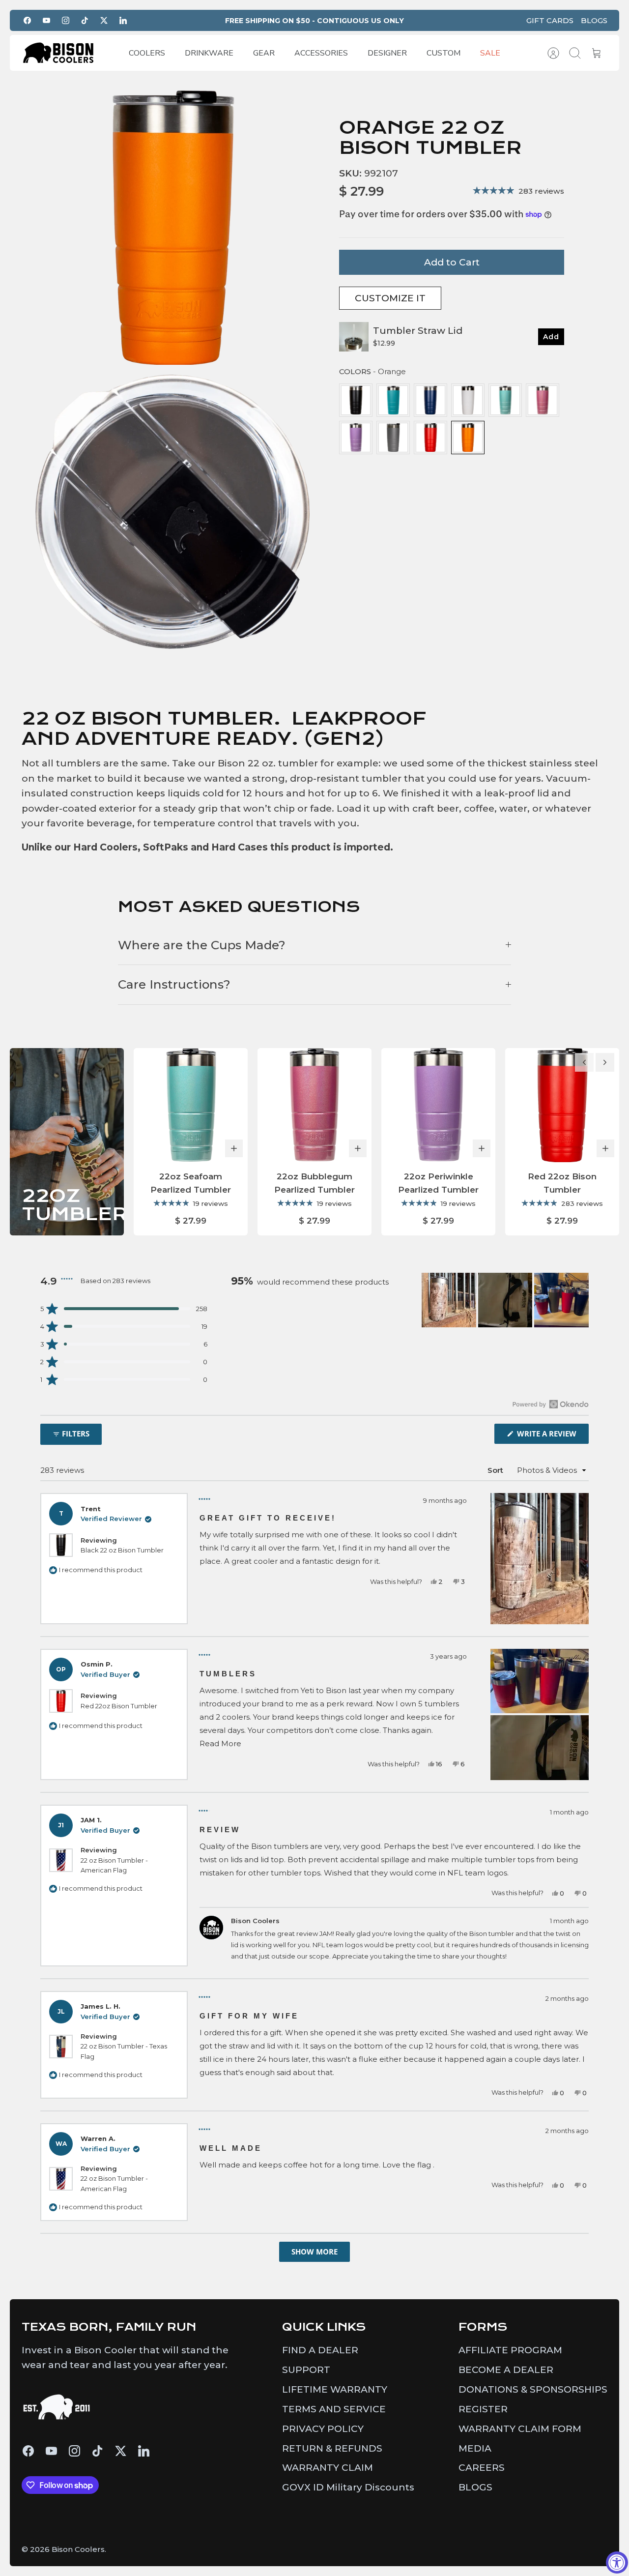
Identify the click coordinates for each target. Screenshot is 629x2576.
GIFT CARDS (550, 20)
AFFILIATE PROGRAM (510, 2350)
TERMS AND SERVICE (334, 2409)
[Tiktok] (85, 20)
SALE (490, 53)
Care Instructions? (174, 984)
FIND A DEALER (320, 2350)
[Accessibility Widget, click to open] (617, 2562)
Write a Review (552, 1436)
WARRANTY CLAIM (328, 2468)
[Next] (605, 1062)
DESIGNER (387, 53)
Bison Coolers (78, 2549)
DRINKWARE (209, 53)
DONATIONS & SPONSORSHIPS (533, 2389)
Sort (495, 1470)
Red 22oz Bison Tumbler (119, 1706)
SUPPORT (306, 2370)
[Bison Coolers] (58, 53)
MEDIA (475, 2448)
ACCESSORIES (321, 53)
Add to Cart (452, 262)
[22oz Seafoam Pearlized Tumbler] (191, 1105)
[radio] (356, 400)
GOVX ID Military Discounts (348, 2487)
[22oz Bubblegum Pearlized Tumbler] (314, 1105)
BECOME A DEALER (506, 2370)
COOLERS (147, 53)
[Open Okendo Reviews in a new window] (551, 1404)
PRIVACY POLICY (323, 2429)
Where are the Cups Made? (202, 945)
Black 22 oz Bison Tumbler (122, 1550)
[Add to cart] (234, 1148)
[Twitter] (104, 20)
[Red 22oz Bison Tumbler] (562, 1105)
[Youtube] (46, 20)
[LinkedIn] (123, 20)
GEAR (264, 53)
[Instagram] (66, 20)
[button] (124, 1309)
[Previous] (584, 1062)
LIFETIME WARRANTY (335, 2389)
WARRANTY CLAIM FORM (520, 2429)
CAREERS (482, 2468)
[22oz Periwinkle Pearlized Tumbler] (438, 1105)
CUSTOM (443, 53)
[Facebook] (27, 20)
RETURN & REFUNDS (332, 2448)
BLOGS (594, 20)
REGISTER (483, 2409)
